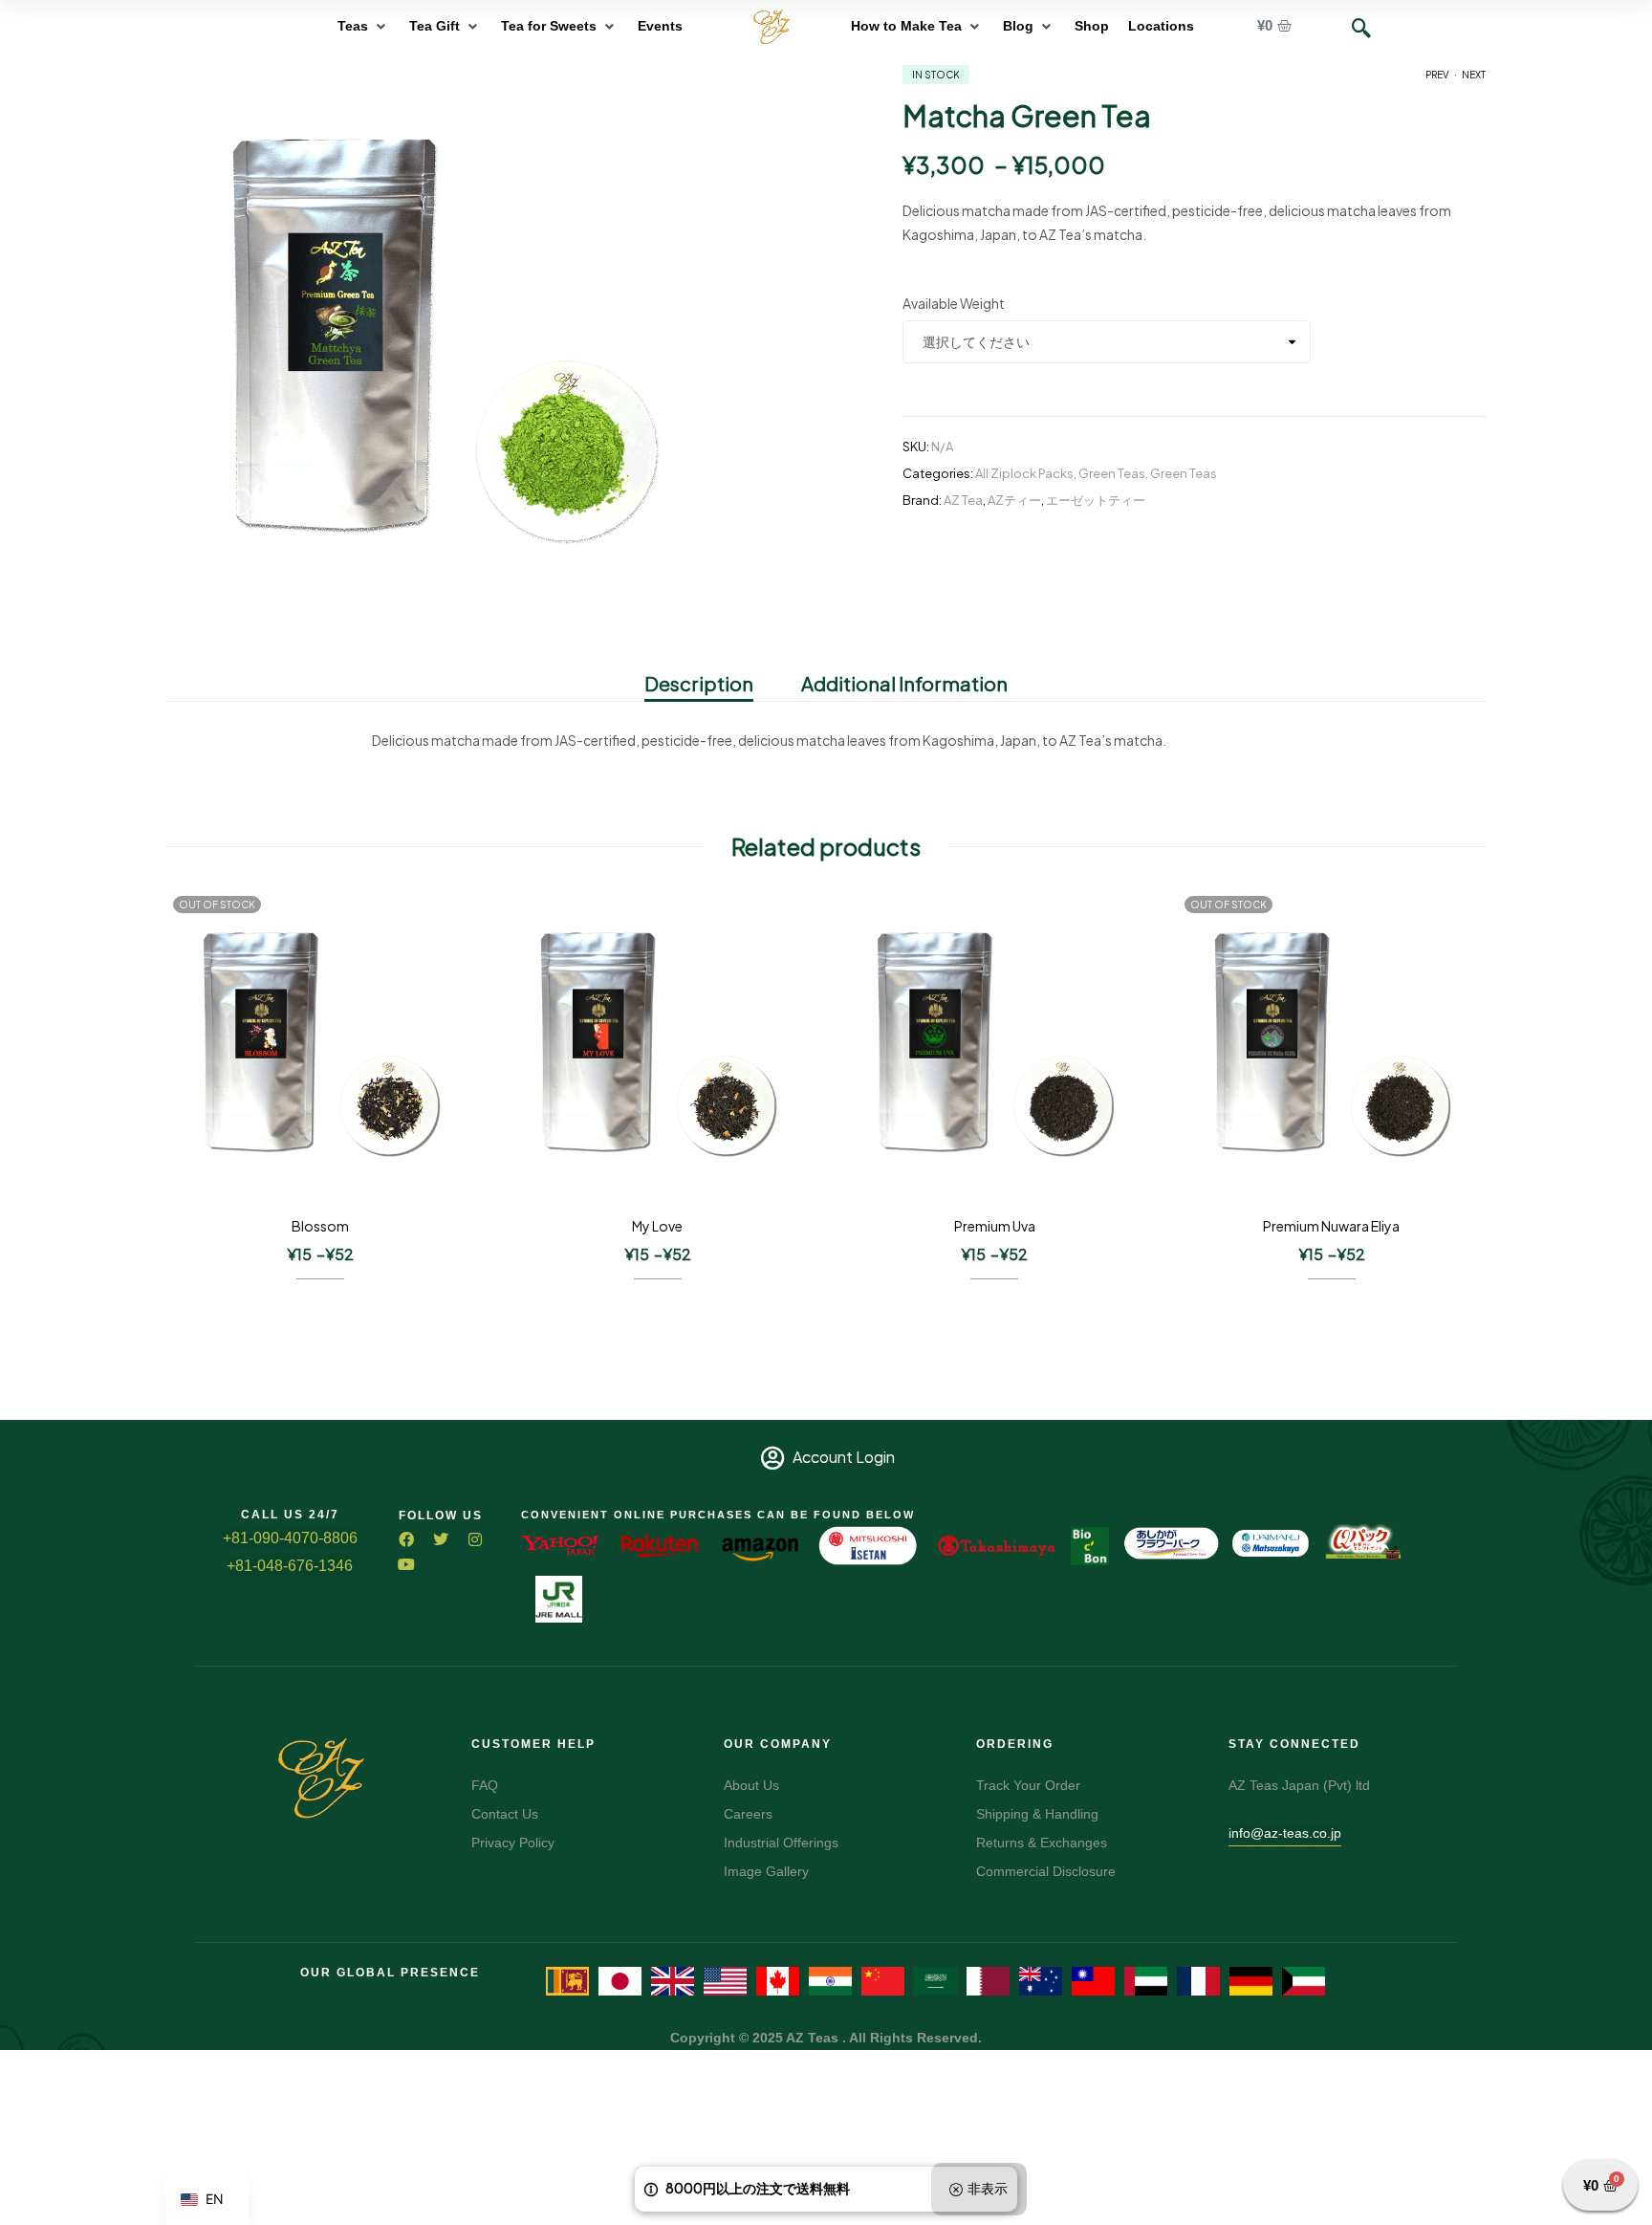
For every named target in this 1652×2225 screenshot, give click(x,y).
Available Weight (954, 303)
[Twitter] (441, 1539)
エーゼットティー (1096, 500)
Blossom (320, 1226)
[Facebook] (406, 1539)
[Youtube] (406, 1564)
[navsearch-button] (1361, 29)
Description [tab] (699, 683)
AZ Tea (963, 500)
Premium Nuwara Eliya (1331, 1226)
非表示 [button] (988, 2188)
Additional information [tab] (904, 683)
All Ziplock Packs (1024, 473)
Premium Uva (995, 1226)
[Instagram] (475, 1539)
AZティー (1014, 500)
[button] (364, 26)
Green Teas (1112, 473)
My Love (657, 1226)
